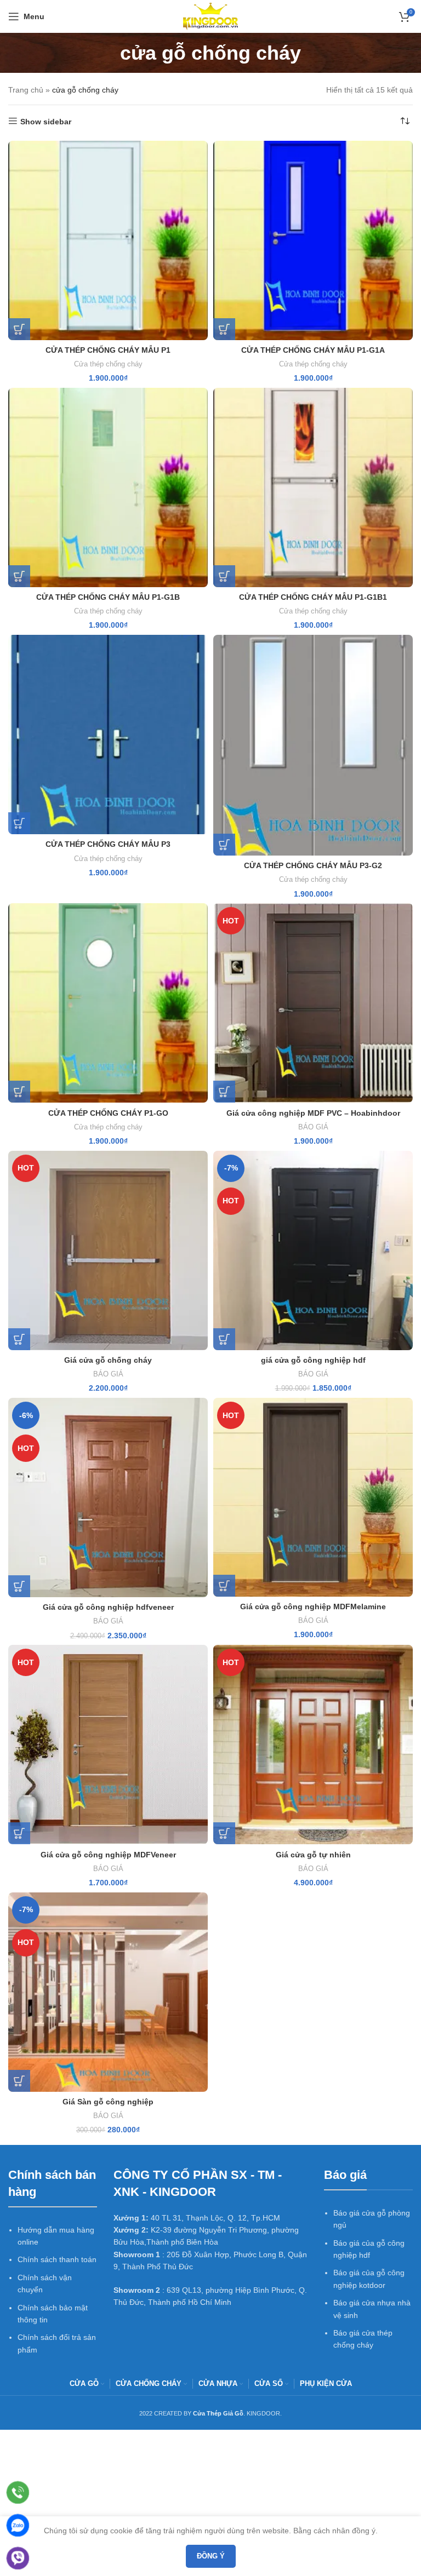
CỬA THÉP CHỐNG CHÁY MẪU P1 (108, 350)
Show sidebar (46, 122)
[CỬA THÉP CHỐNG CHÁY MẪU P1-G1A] (313, 240)
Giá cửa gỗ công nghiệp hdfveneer (108, 1607)
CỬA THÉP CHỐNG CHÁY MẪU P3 (108, 844)
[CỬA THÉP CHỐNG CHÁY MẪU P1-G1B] (108, 487)
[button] (19, 329)
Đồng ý (211, 2556)
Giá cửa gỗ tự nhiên (313, 1855)
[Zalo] (18, 2525)
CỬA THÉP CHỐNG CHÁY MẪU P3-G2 (313, 865)
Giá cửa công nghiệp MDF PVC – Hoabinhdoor (313, 1113)
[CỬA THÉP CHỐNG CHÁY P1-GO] (108, 1003)
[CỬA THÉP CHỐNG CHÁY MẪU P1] (108, 240)
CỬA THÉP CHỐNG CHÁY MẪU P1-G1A (313, 350)
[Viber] (18, 2558)
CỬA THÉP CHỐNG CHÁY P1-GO (108, 1113)
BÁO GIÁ (313, 1127)
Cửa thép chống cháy (108, 364)
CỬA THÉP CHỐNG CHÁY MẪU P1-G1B (108, 597)
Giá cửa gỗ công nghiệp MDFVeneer (108, 1855)
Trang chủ (26, 90)
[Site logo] (210, 16)
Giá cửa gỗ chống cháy (108, 1360)
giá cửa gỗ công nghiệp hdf (313, 1360)
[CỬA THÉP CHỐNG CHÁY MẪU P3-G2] (313, 745)
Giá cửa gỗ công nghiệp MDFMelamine (313, 1607)
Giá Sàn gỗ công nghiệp (108, 2102)
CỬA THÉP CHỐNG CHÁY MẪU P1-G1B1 (313, 597)
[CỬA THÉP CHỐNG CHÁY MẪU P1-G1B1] (313, 487)
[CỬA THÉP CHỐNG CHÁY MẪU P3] (108, 735)
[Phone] (18, 2492)
